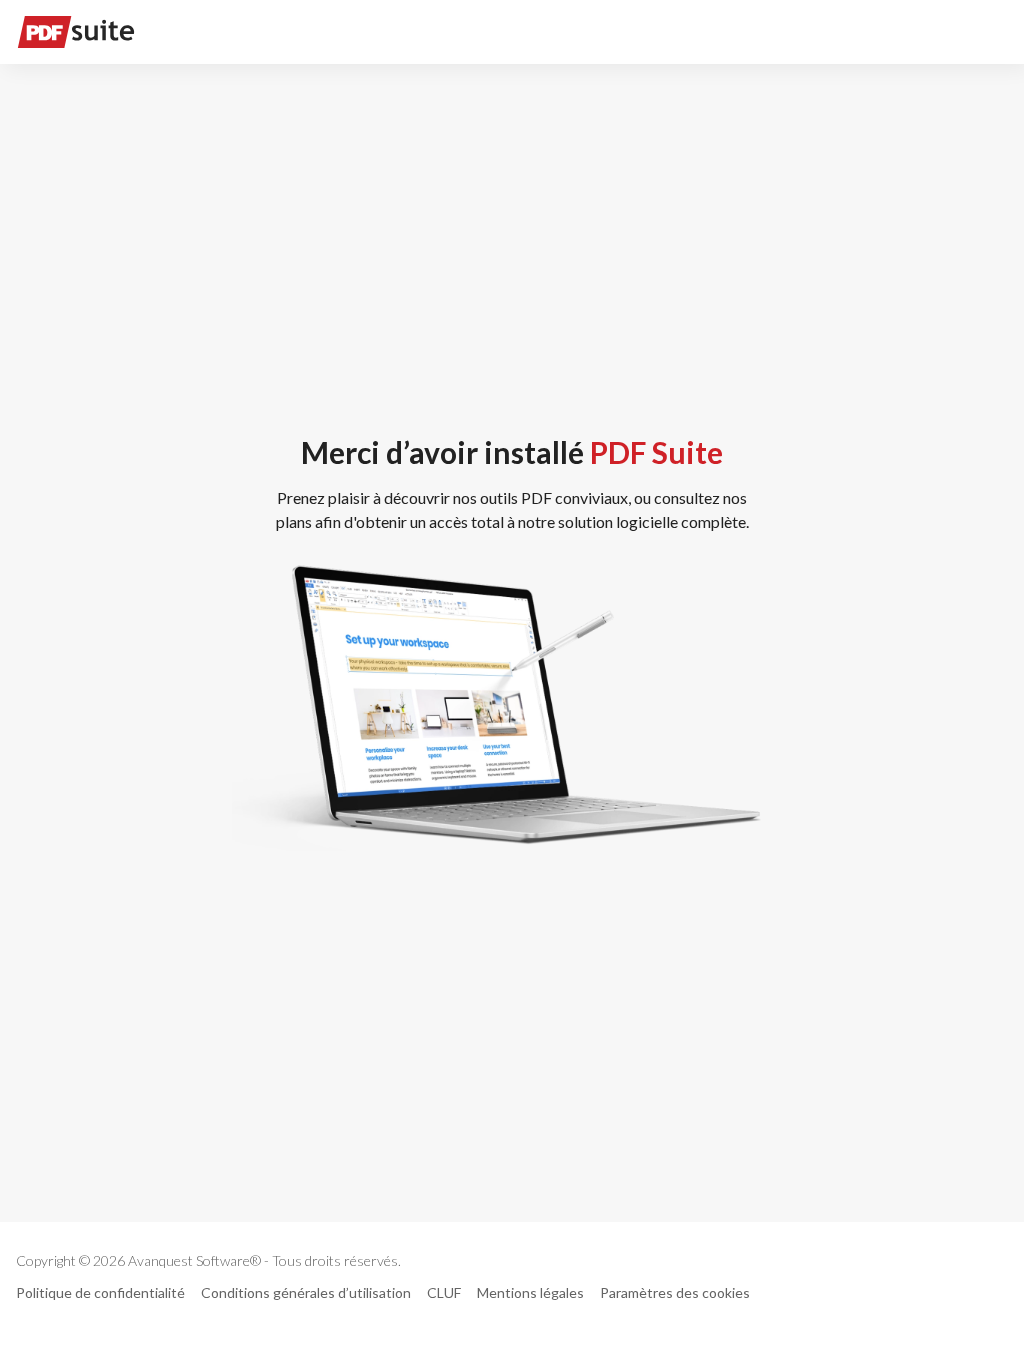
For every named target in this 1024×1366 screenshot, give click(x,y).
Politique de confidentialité (100, 1292)
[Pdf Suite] (76, 32)
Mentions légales (530, 1292)
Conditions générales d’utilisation (306, 1292)
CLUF (444, 1292)
